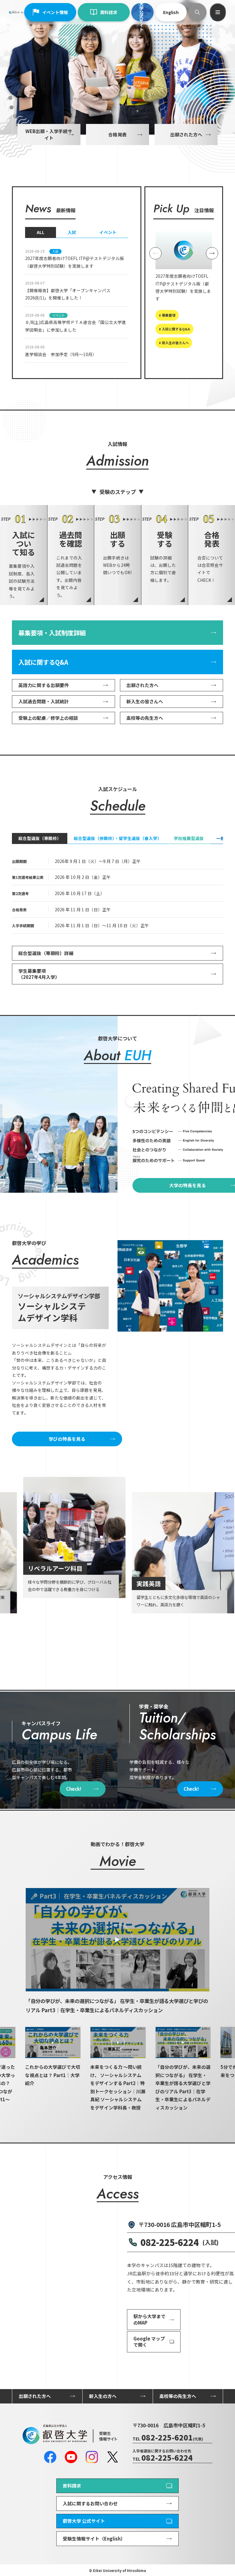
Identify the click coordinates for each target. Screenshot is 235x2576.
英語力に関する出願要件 (44, 685)
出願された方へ (186, 134)
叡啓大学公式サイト (141, 12)
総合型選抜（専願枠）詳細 (46, 953)
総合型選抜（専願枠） (40, 838)
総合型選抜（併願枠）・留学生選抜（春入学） (118, 838)
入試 (72, 232)
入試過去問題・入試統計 (44, 701)
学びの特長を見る (67, 1439)
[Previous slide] (155, 253)
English (171, 12)
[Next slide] (212, 253)
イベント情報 (55, 12)
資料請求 (109, 12)
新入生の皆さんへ (145, 701)
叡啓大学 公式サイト (84, 2521)
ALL (41, 232)
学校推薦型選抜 (189, 838)
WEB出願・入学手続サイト (49, 134)
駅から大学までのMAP (149, 2319)
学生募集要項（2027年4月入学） (39, 974)
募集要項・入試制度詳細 (52, 633)
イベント (108, 232)
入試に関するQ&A (43, 662)
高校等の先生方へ (145, 718)
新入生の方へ (103, 2396)
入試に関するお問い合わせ (90, 2503)
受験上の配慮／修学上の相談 (48, 718)
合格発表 (117, 134)
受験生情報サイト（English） (94, 2539)
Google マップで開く (149, 2342)
